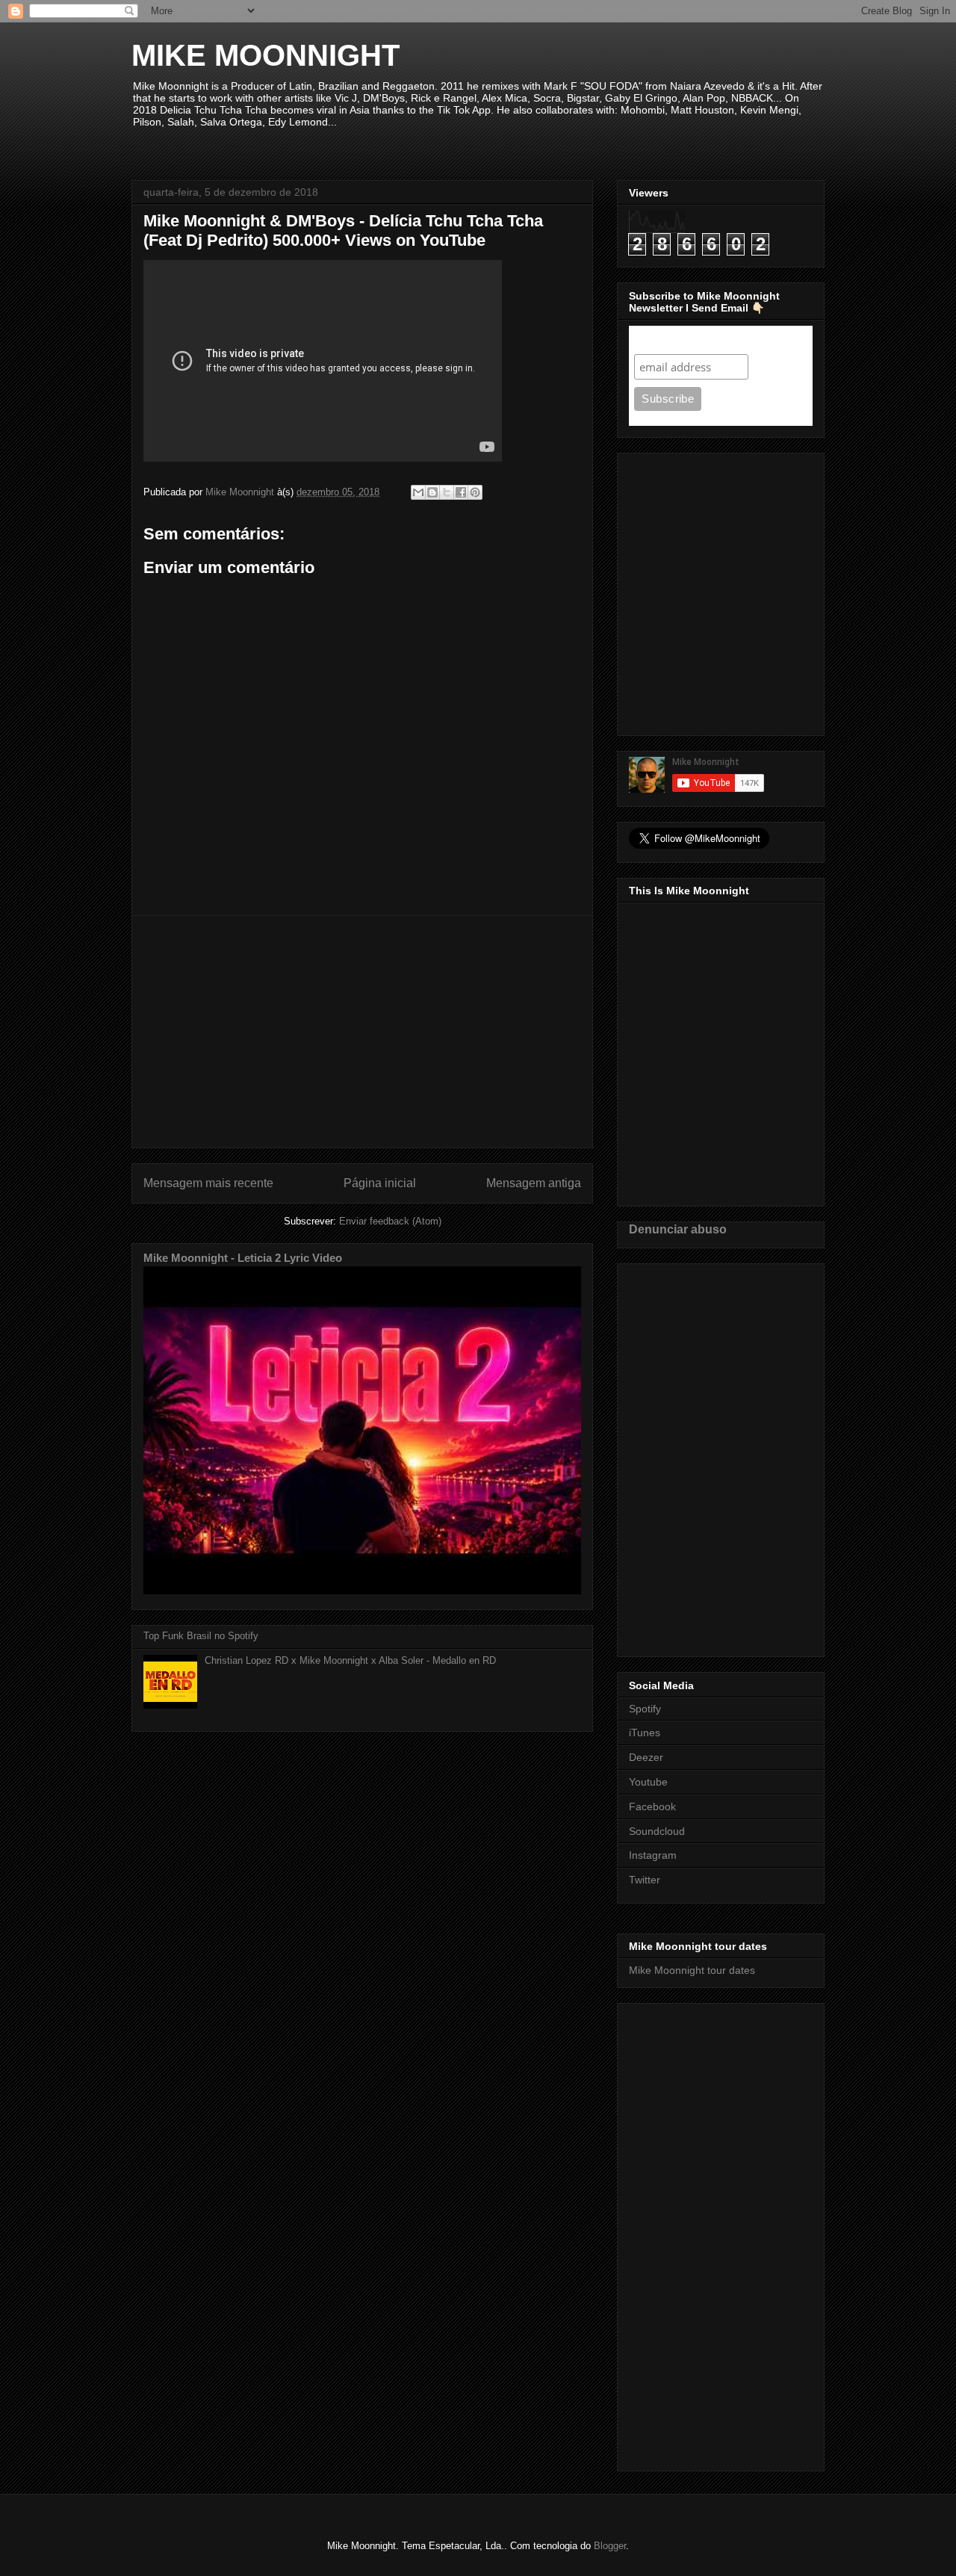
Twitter (645, 1880)
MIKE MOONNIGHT (266, 55)
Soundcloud (657, 1831)
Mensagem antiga (534, 1183)
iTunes (645, 1733)
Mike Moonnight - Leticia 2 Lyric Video (243, 1258)
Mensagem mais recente (208, 1183)
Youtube (648, 1782)
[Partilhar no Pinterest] (475, 492)
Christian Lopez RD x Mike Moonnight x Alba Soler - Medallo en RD (350, 1660)
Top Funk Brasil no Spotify (201, 1636)
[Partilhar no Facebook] (461, 492)
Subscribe (663, 340)
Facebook (652, 1806)
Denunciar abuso (678, 1229)
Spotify (645, 1709)
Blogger (610, 2546)
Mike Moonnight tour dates (692, 1970)
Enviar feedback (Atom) (390, 1221)
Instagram (653, 1855)
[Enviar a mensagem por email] (418, 492)
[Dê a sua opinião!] (432, 492)
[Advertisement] (362, 1032)
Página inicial (380, 1183)
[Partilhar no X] (447, 492)
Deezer (646, 1757)
